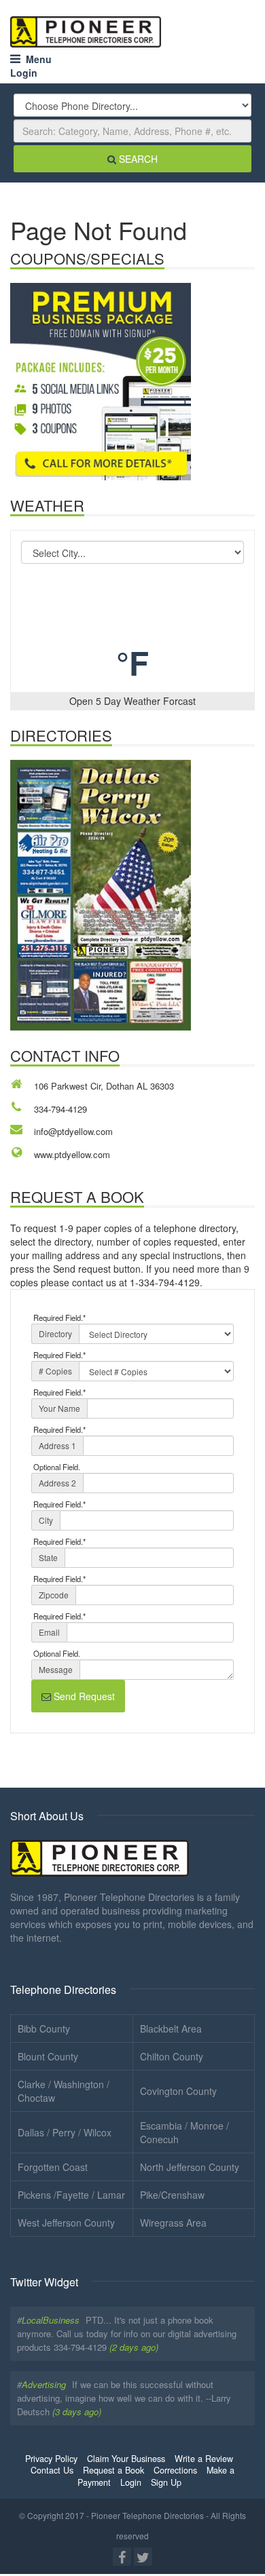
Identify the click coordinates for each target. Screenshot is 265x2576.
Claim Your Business (126, 2459)
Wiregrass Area (173, 2223)
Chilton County (172, 2056)
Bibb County (44, 2029)
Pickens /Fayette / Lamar (71, 2195)
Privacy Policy (51, 2459)
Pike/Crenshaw (172, 2195)
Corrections (175, 2470)
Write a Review (204, 2459)
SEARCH (137, 159)
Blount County (48, 2056)
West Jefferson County (66, 2223)
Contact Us (52, 2470)
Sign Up (166, 2482)
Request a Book (113, 2470)
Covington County (178, 2091)
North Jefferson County (190, 2167)
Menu (36, 59)
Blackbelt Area (171, 2029)
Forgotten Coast (53, 2167)
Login (24, 73)
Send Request (83, 1696)
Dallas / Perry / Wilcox (65, 2132)
